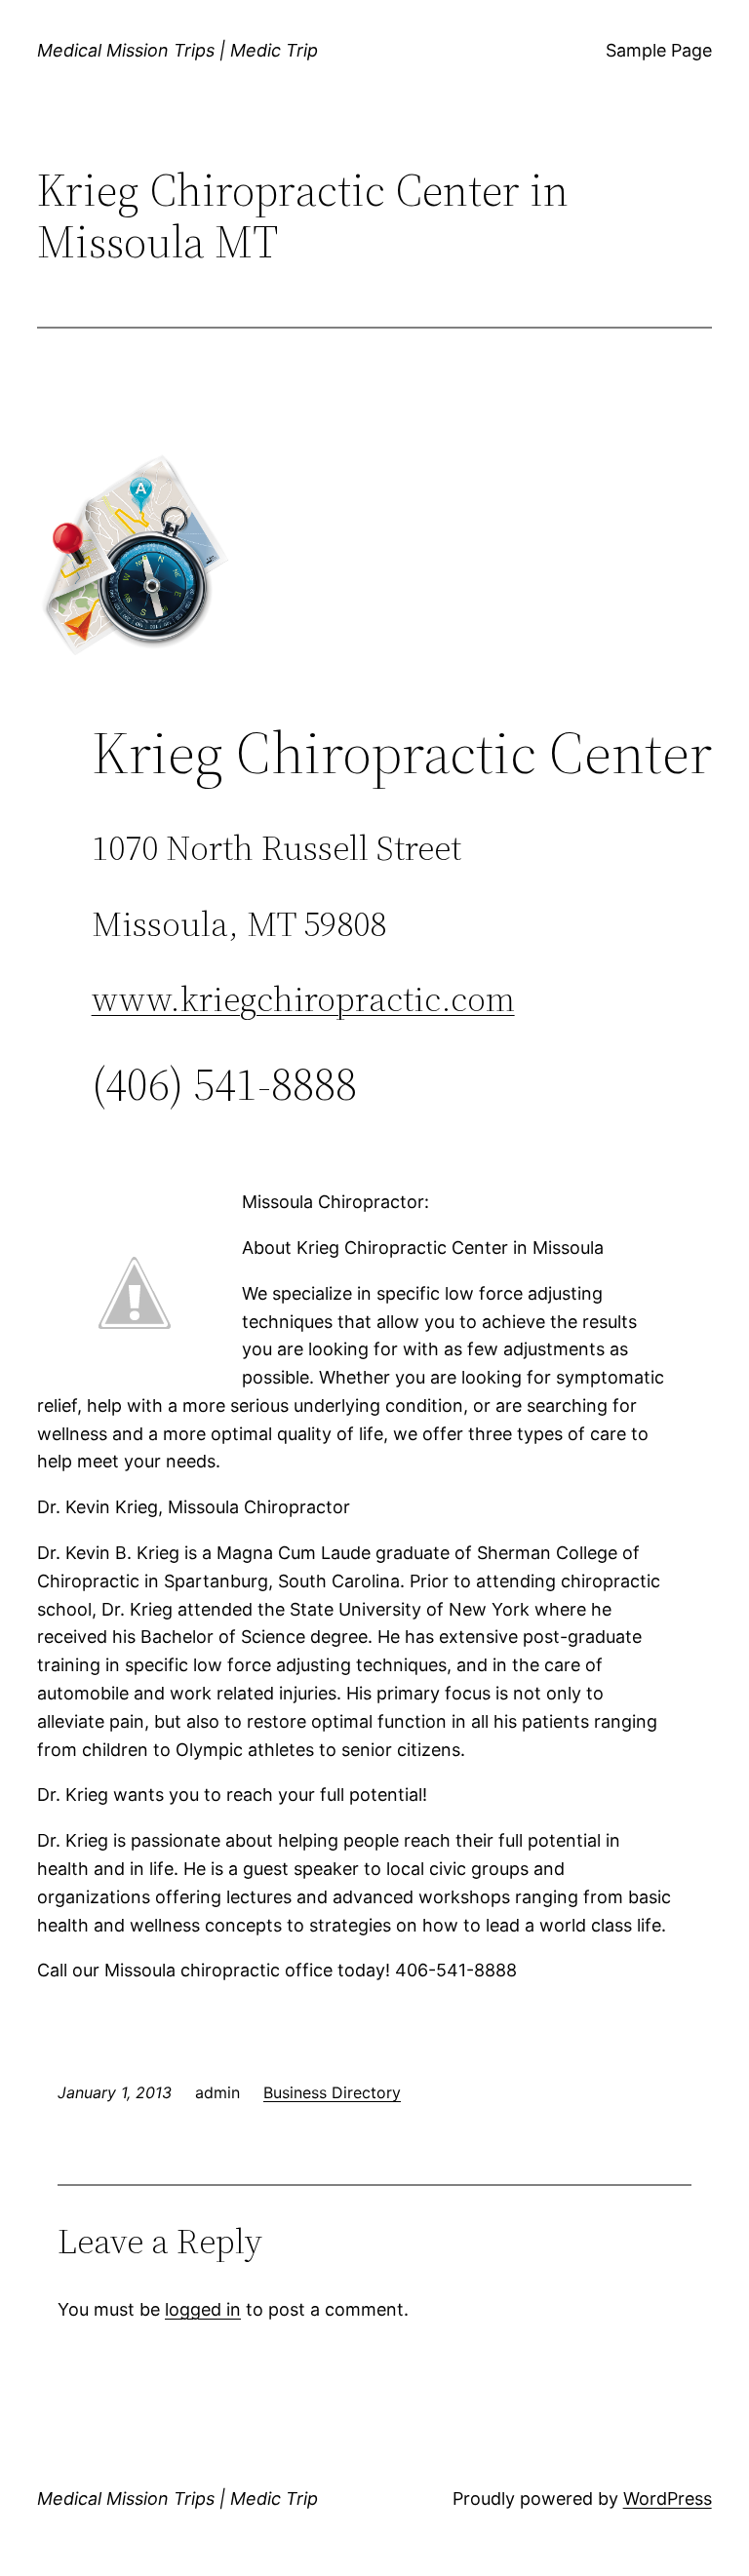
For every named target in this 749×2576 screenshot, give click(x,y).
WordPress (668, 2498)
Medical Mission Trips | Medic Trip (177, 50)
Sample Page (659, 50)
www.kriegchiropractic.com (303, 999)
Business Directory (332, 2092)
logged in (203, 2309)
